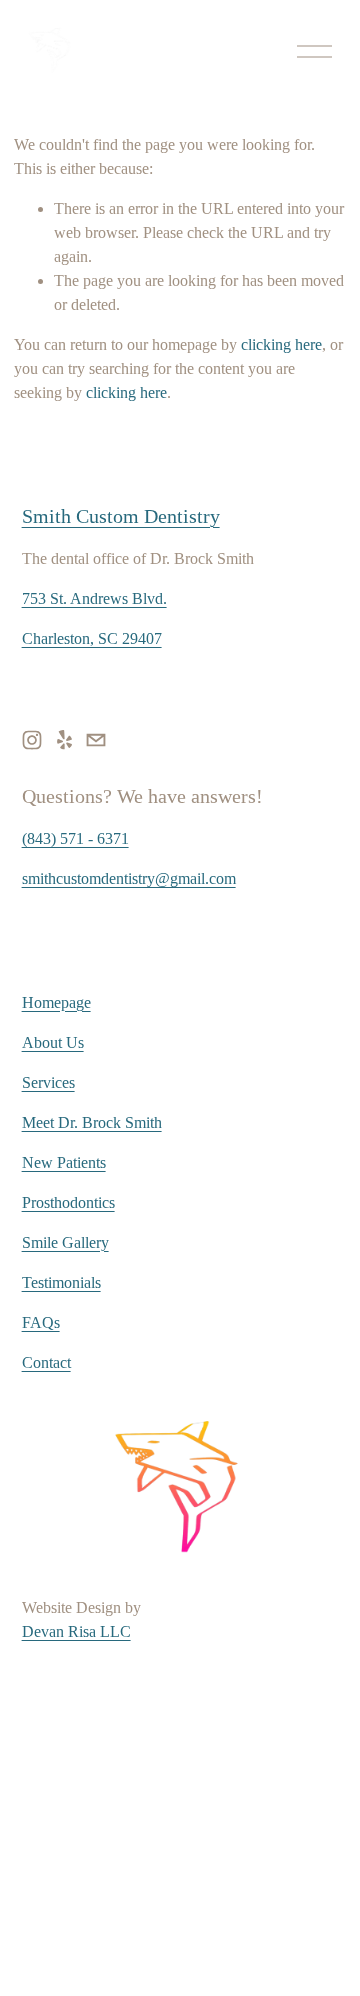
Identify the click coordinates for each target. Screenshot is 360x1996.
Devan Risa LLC (76, 1631)
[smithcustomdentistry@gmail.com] (96, 740)
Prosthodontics (68, 1202)
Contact (46, 1362)
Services (48, 1082)
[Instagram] (32, 740)
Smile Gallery (65, 1242)
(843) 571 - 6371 (75, 838)
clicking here (281, 344)
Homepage (56, 1002)
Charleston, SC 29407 (92, 638)
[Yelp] (64, 740)
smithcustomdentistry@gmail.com (129, 878)
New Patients (64, 1162)
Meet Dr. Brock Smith (92, 1122)
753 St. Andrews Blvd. (94, 598)
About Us (53, 1042)
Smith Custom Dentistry (121, 516)
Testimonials (61, 1282)
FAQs (41, 1322)
